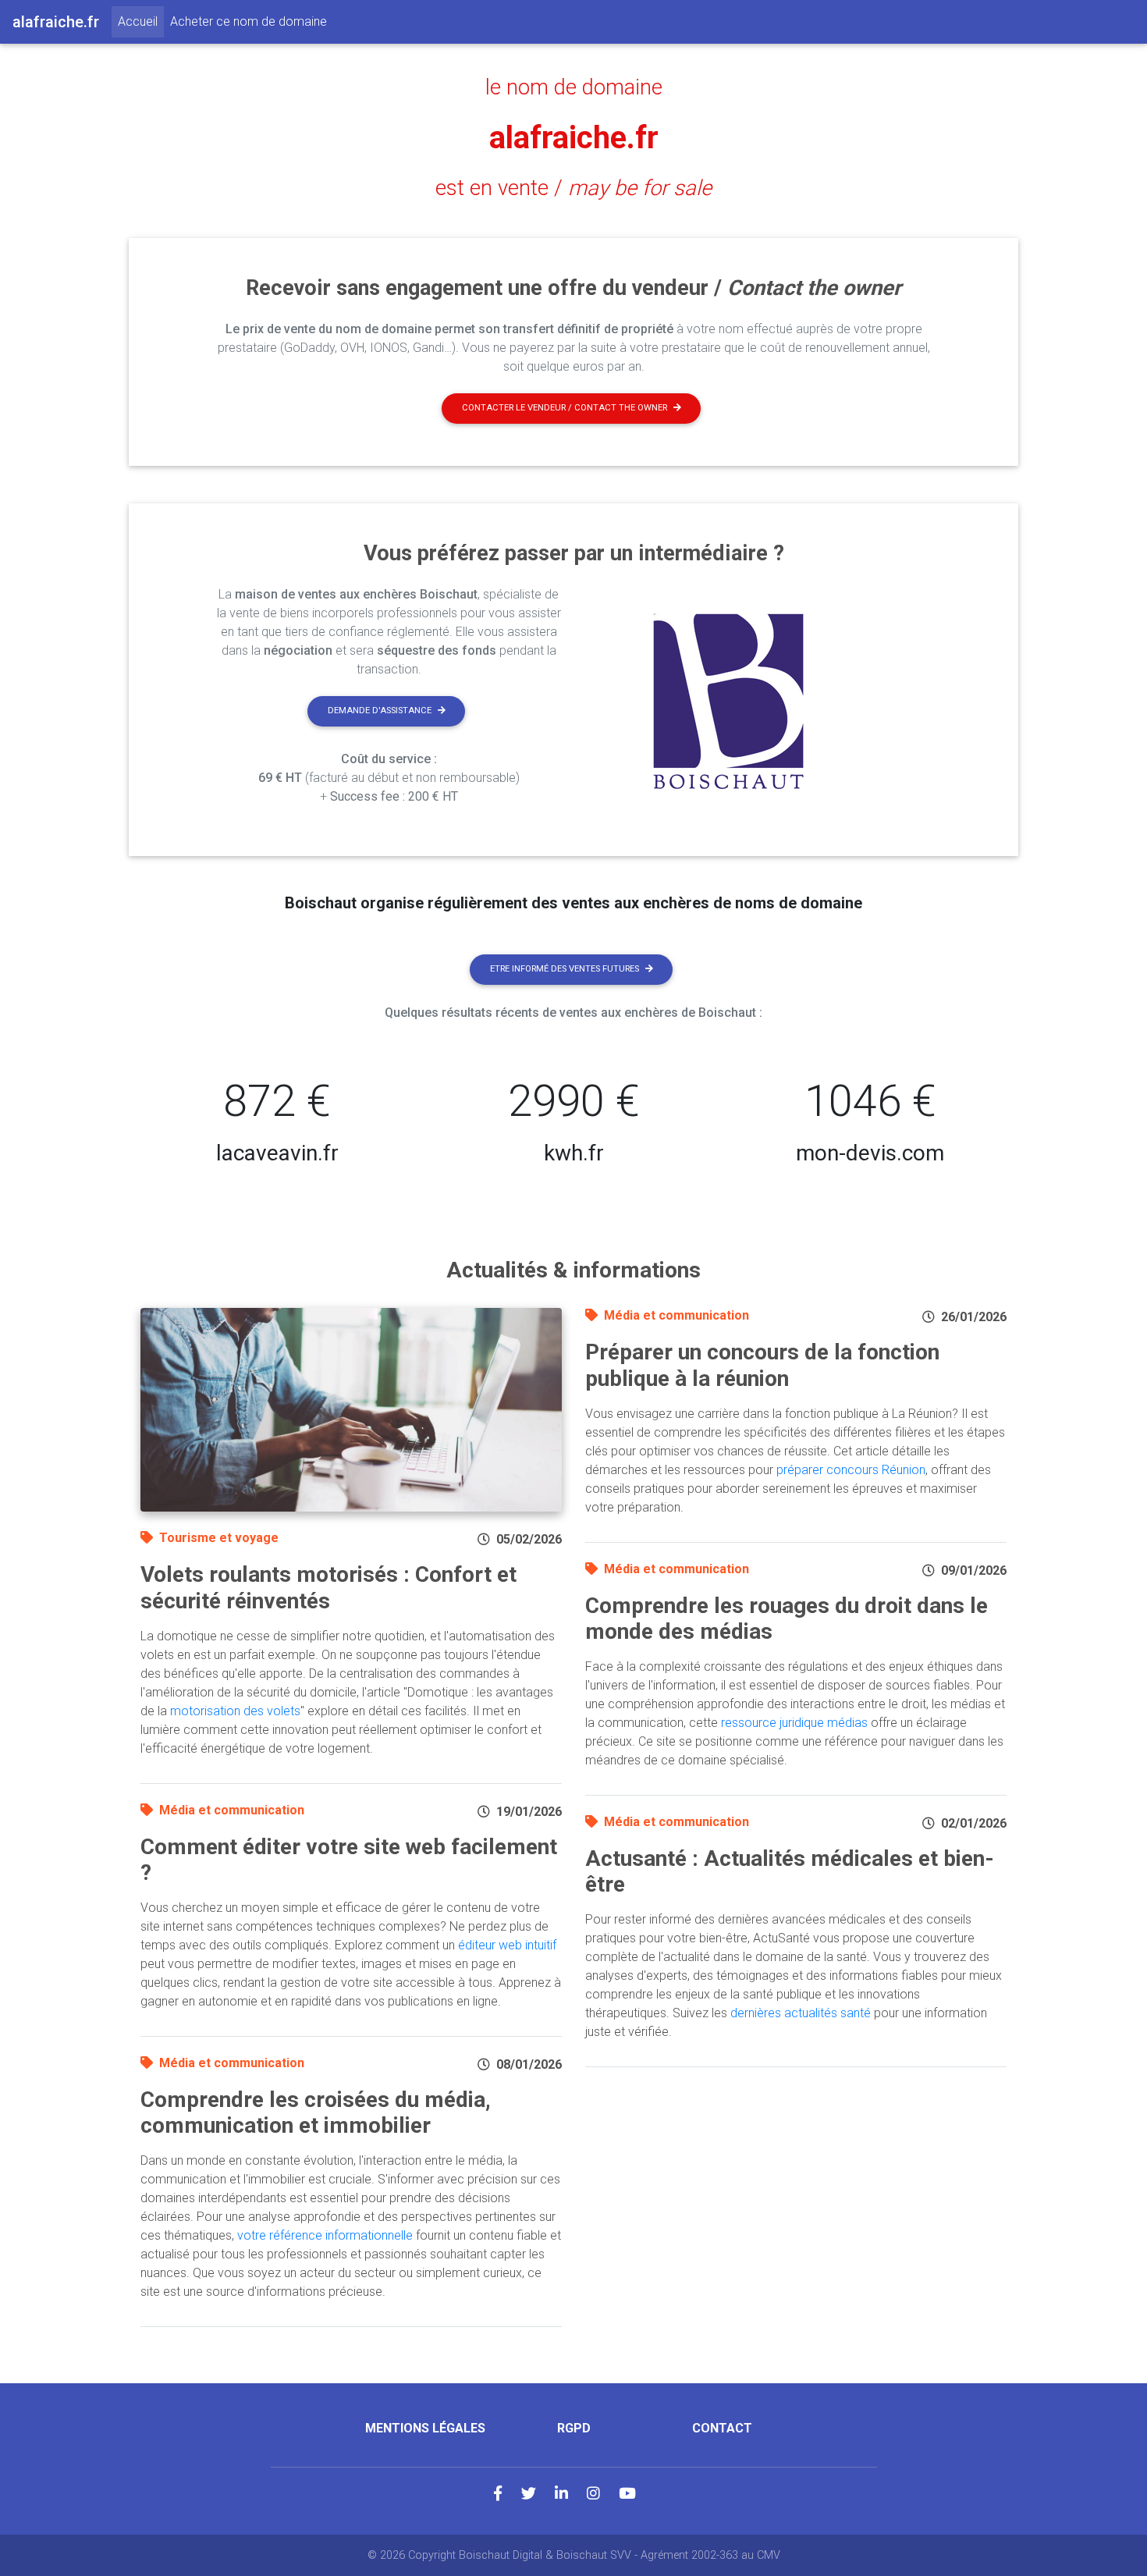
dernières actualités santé (801, 2013)
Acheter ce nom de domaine (249, 21)
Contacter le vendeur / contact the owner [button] (565, 408)
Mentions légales (425, 2428)
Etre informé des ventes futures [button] (565, 969)
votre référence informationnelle (325, 2235)
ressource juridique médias (794, 1723)
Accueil (141, 21)
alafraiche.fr (574, 138)
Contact (722, 2428)
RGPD (574, 2428)
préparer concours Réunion (851, 1470)
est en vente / (573, 188)
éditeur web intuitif (507, 1945)
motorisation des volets (235, 1711)
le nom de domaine (574, 87)
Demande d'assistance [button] (380, 711)
